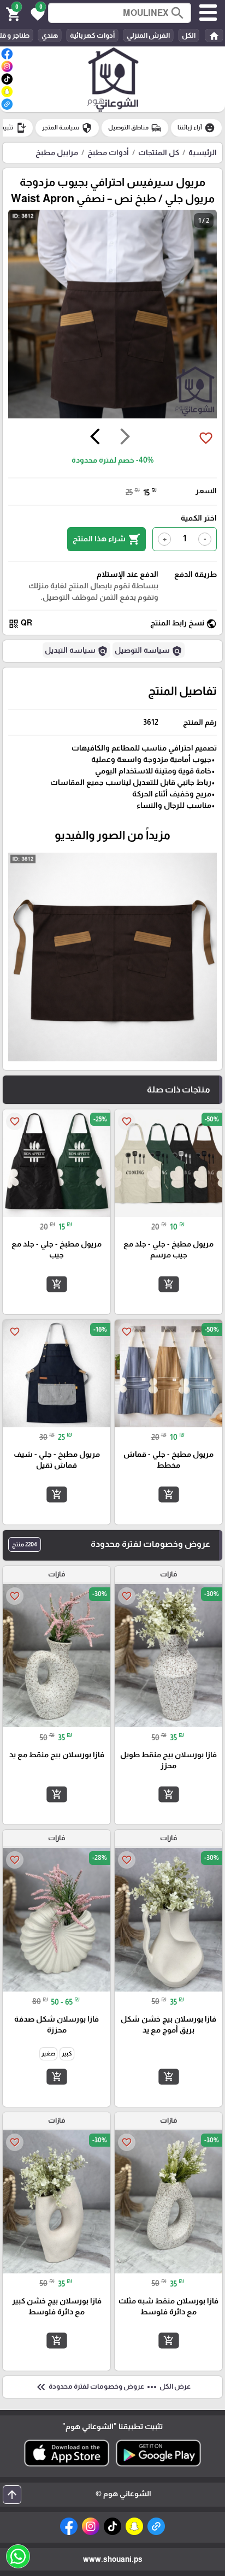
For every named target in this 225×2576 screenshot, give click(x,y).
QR (20, 624)
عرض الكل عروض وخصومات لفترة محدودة (112, 2387)
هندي (50, 35)
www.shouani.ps (113, 2559)
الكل (189, 35)
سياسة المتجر (67, 128)
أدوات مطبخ (108, 152)
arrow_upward (12, 2495)
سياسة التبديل (76, 651)
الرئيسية (203, 152)
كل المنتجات (159, 152)
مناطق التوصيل (135, 128)
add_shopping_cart (168, 1284)
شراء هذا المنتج (106, 539)
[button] (36, 13)
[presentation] (125, 438)
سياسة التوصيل (149, 651)
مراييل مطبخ (57, 152)
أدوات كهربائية (92, 35)
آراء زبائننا (196, 128)
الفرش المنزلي (148, 35)
